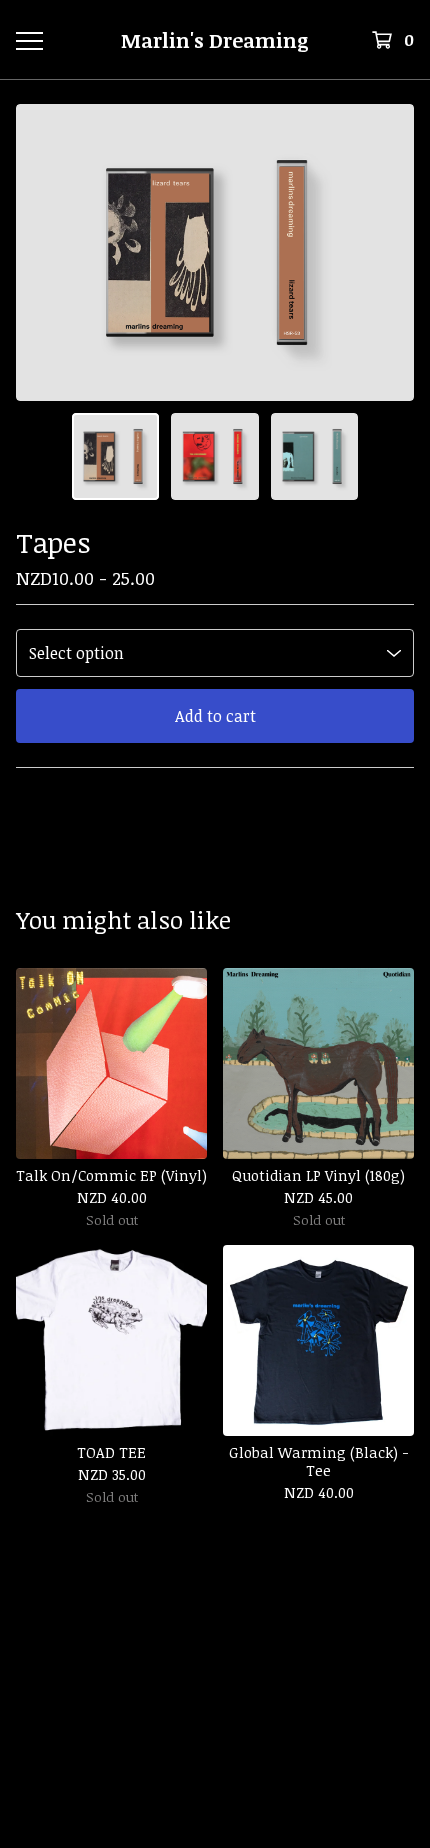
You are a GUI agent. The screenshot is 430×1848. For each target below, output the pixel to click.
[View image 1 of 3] (116, 457)
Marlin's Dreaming (215, 40)
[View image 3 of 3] (315, 457)
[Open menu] (29, 40)
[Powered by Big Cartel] (215, 1703)
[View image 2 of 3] (215, 457)
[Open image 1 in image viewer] (215, 252)
